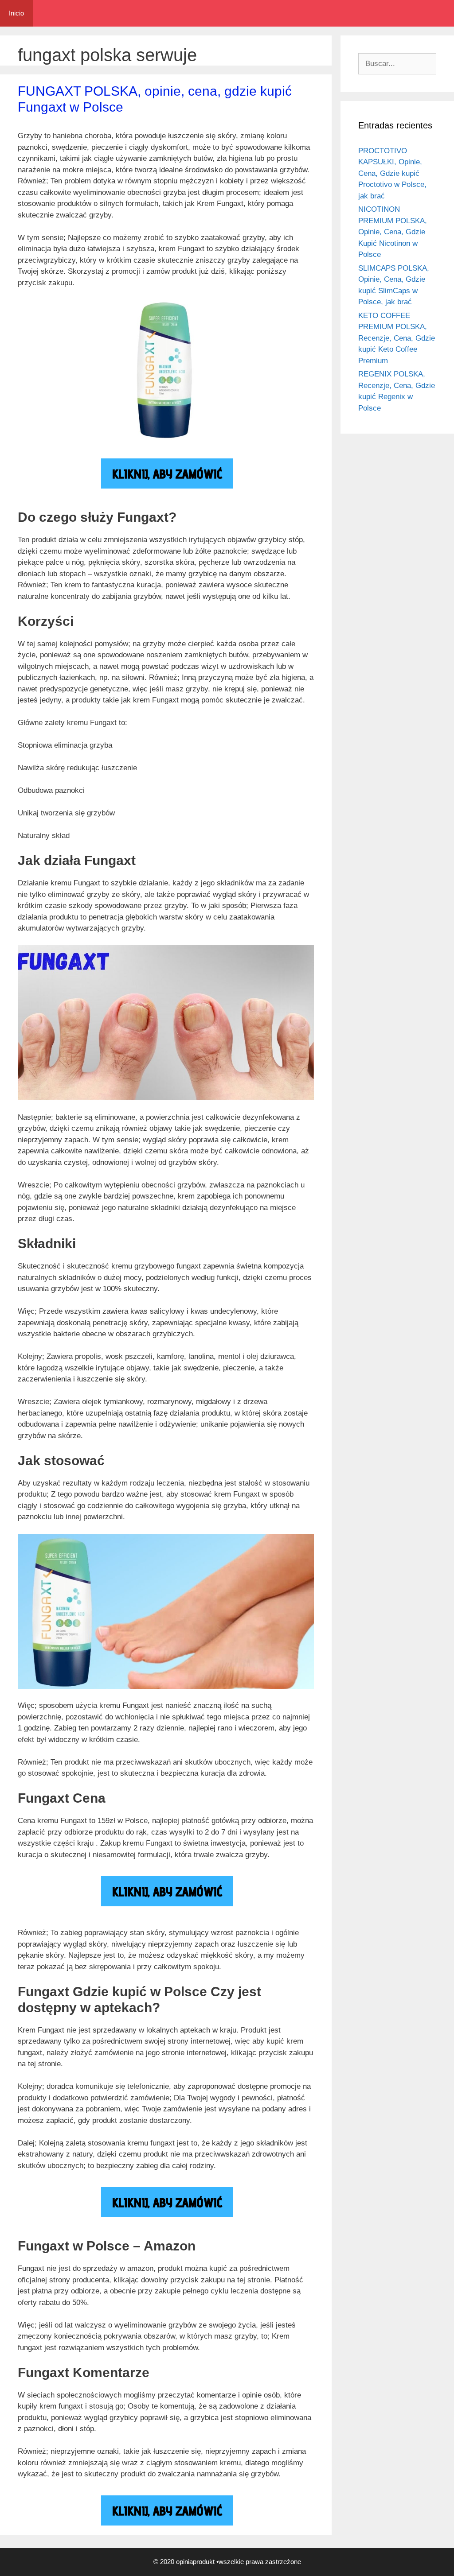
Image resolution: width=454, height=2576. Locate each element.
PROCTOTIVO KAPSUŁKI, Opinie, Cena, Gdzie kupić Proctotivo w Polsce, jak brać (392, 173)
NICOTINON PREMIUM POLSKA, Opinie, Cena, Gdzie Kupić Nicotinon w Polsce (393, 232)
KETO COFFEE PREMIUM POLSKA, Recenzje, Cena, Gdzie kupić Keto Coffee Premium (397, 338)
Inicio (16, 13)
